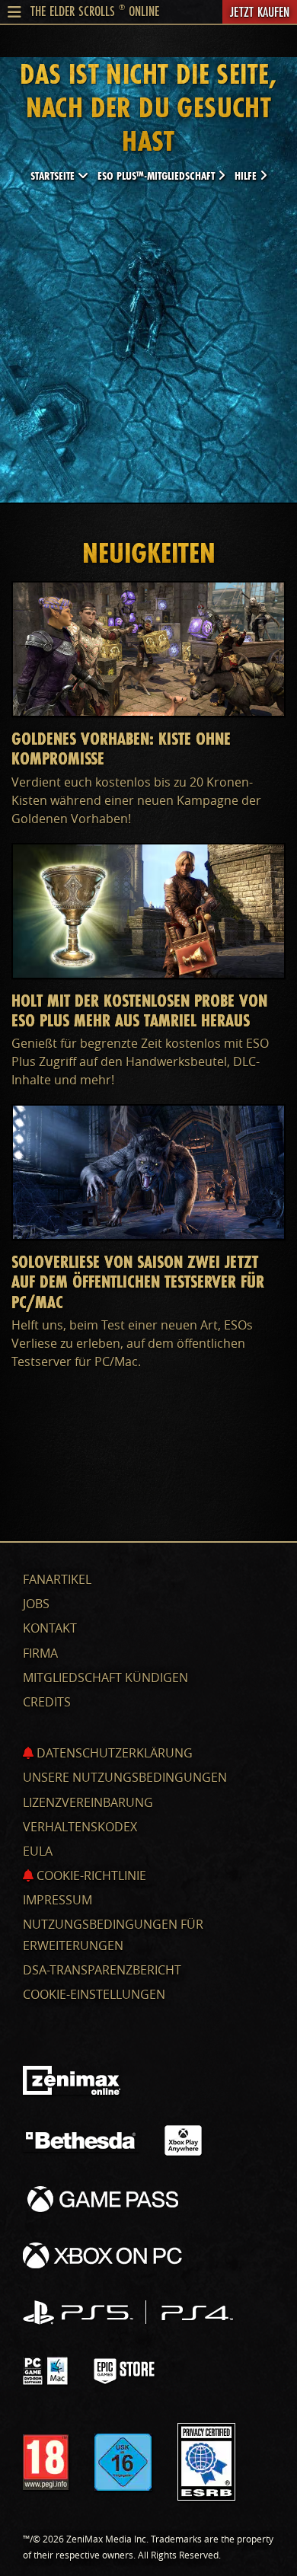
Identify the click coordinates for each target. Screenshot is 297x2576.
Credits (47, 1702)
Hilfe (247, 176)
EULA (38, 1851)
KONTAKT (50, 1628)
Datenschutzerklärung (113, 1753)
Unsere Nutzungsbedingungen (125, 1777)
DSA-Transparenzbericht (102, 1970)
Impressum (57, 1900)
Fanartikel (57, 1579)
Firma (40, 1653)
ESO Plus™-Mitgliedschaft (158, 176)
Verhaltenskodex (80, 1827)
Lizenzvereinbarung (88, 1802)
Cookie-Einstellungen (94, 1994)
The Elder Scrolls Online (95, 11)
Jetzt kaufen (260, 11)
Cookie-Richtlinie (90, 1875)
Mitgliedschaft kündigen (105, 1677)
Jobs (36, 1604)
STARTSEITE (54, 176)
